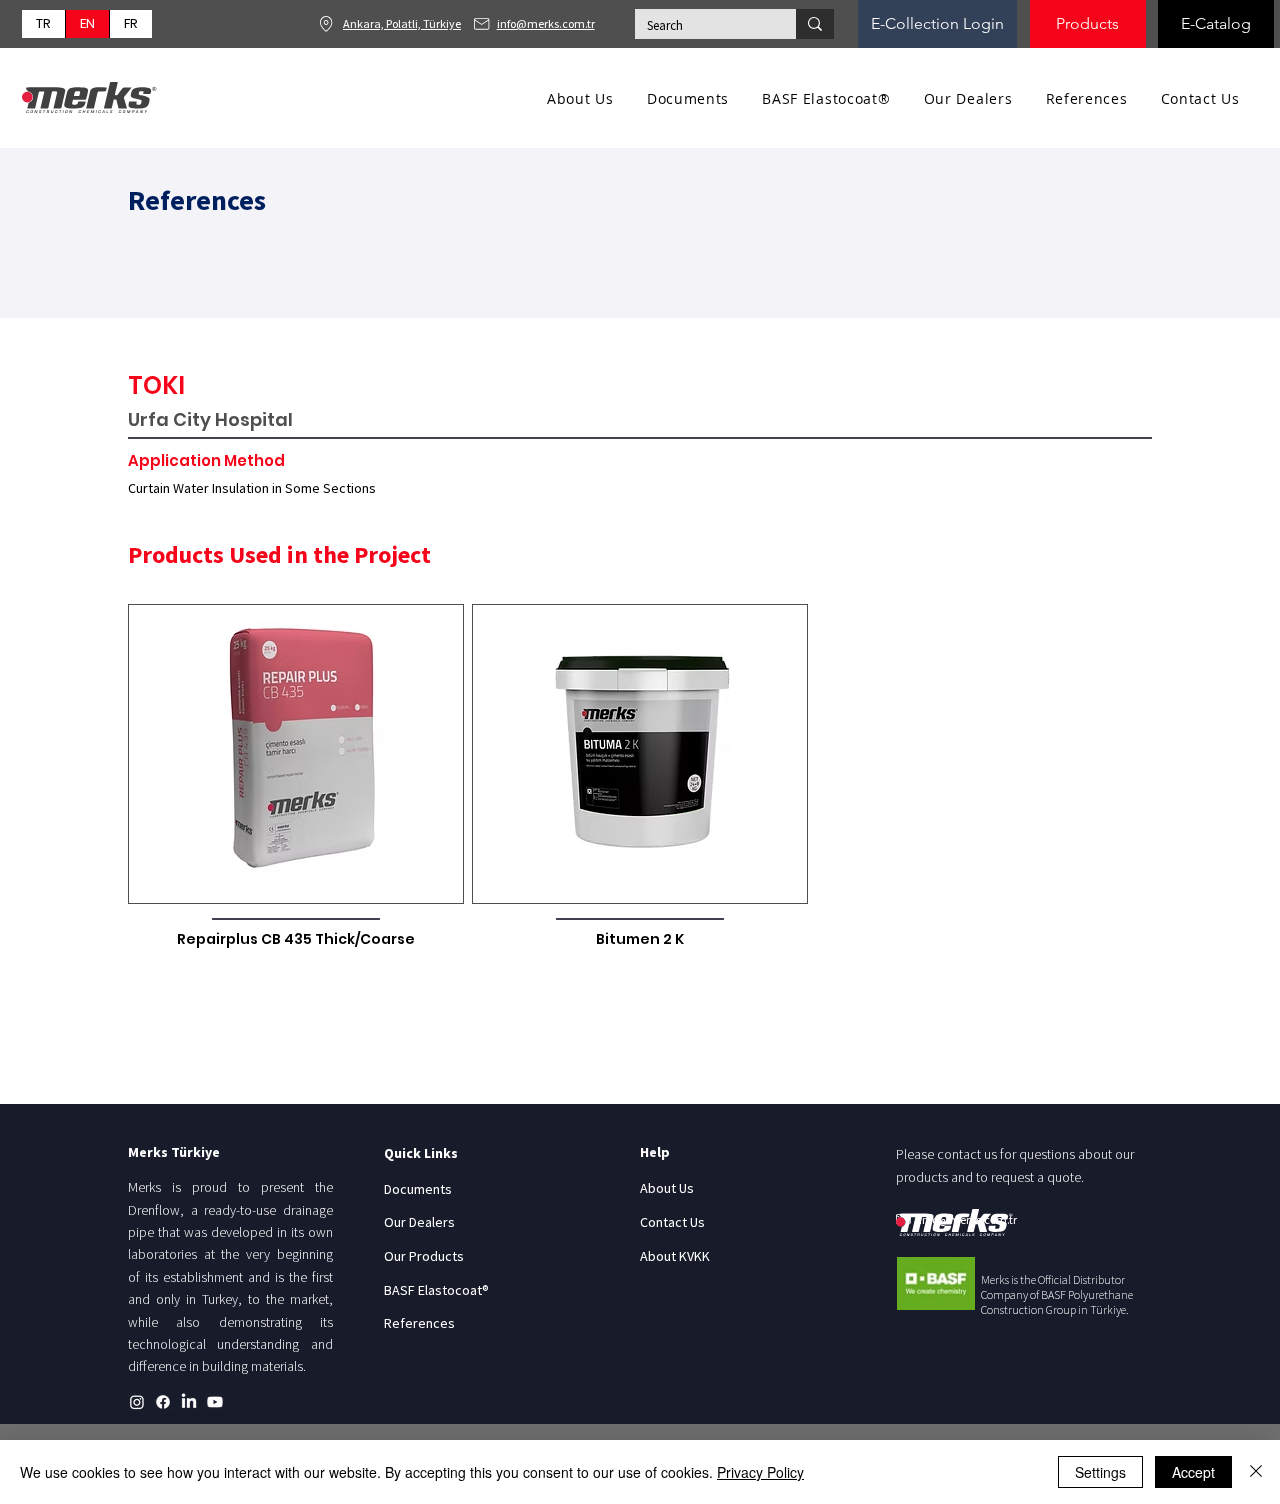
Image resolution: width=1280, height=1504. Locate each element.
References (419, 1323)
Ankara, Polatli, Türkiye (402, 23)
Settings (1100, 1472)
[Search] (815, 24)
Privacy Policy (760, 1472)
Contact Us (672, 1222)
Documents (418, 1189)
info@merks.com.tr (546, 23)
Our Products (424, 1256)
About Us (667, 1188)
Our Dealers (419, 1222)
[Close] (1256, 1472)
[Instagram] (137, 1402)
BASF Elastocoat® (436, 1290)
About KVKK (675, 1256)
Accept (1193, 1472)
